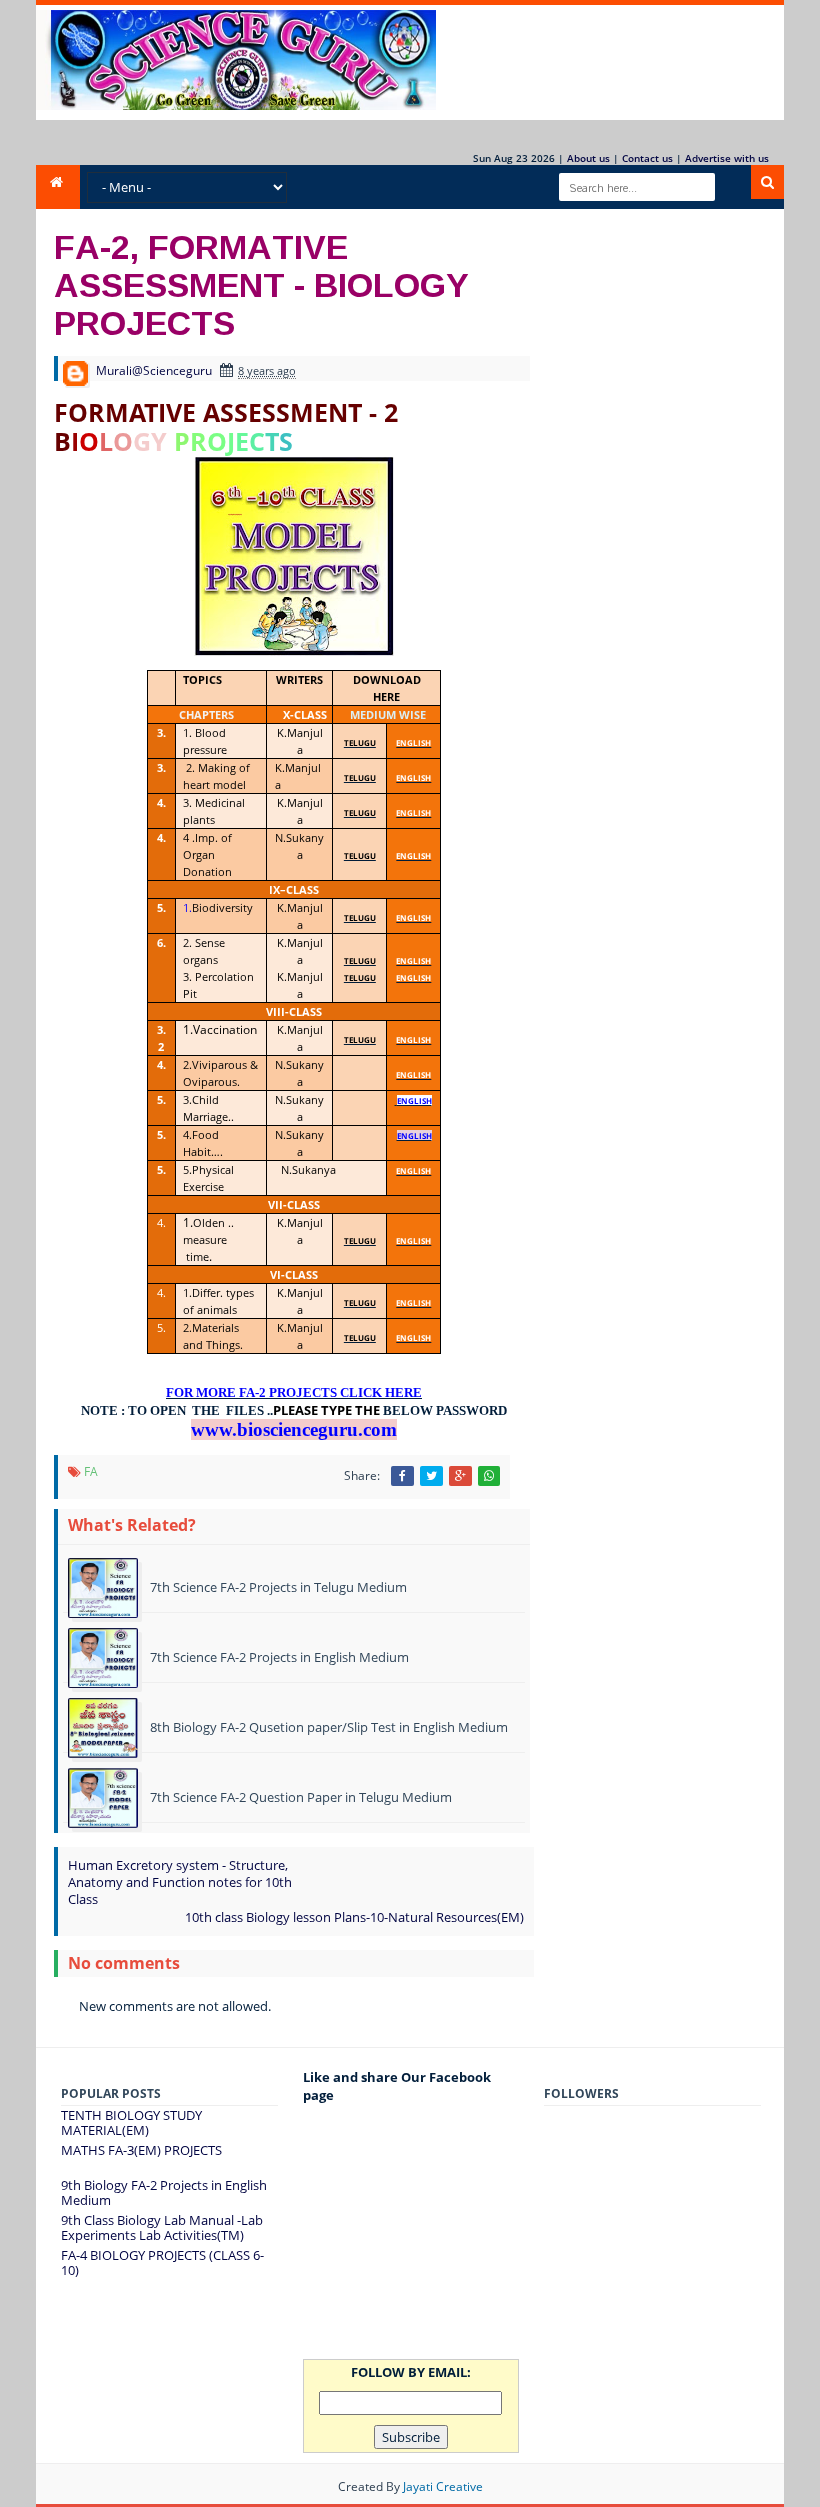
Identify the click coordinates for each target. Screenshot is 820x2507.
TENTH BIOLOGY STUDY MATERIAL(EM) (131, 2123)
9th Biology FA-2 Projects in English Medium (164, 2193)
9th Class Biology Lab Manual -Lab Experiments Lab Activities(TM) (162, 2228)
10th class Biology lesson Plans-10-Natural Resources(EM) (354, 1917)
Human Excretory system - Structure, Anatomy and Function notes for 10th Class (180, 1882)
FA (91, 1471)
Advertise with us (727, 158)
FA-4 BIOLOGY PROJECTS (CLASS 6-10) (162, 2263)
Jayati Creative (443, 2486)
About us (588, 158)
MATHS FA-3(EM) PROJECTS (141, 2150)
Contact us (647, 158)
